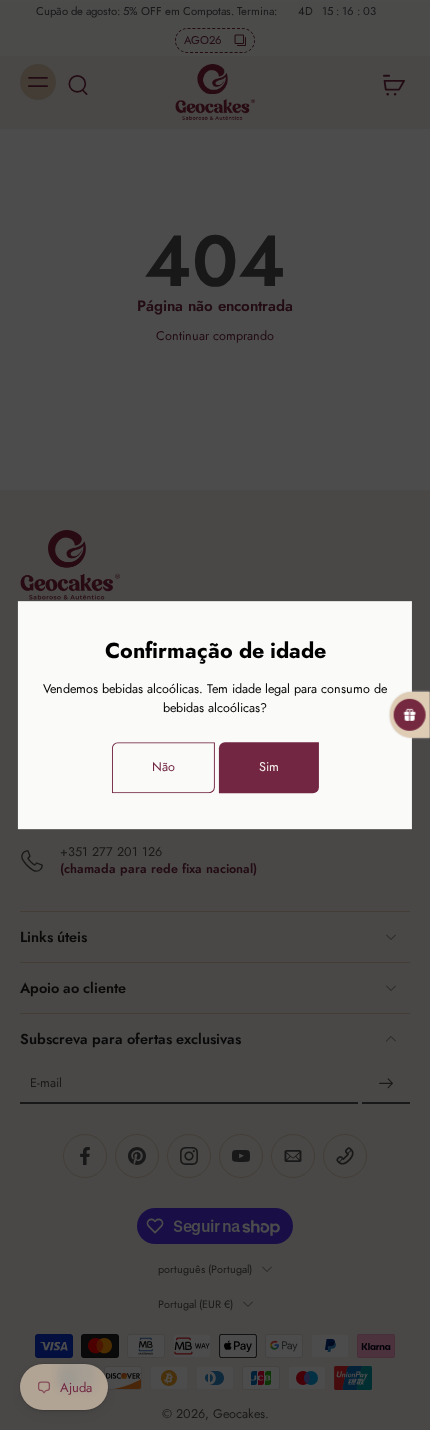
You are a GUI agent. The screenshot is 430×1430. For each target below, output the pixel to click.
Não (163, 767)
